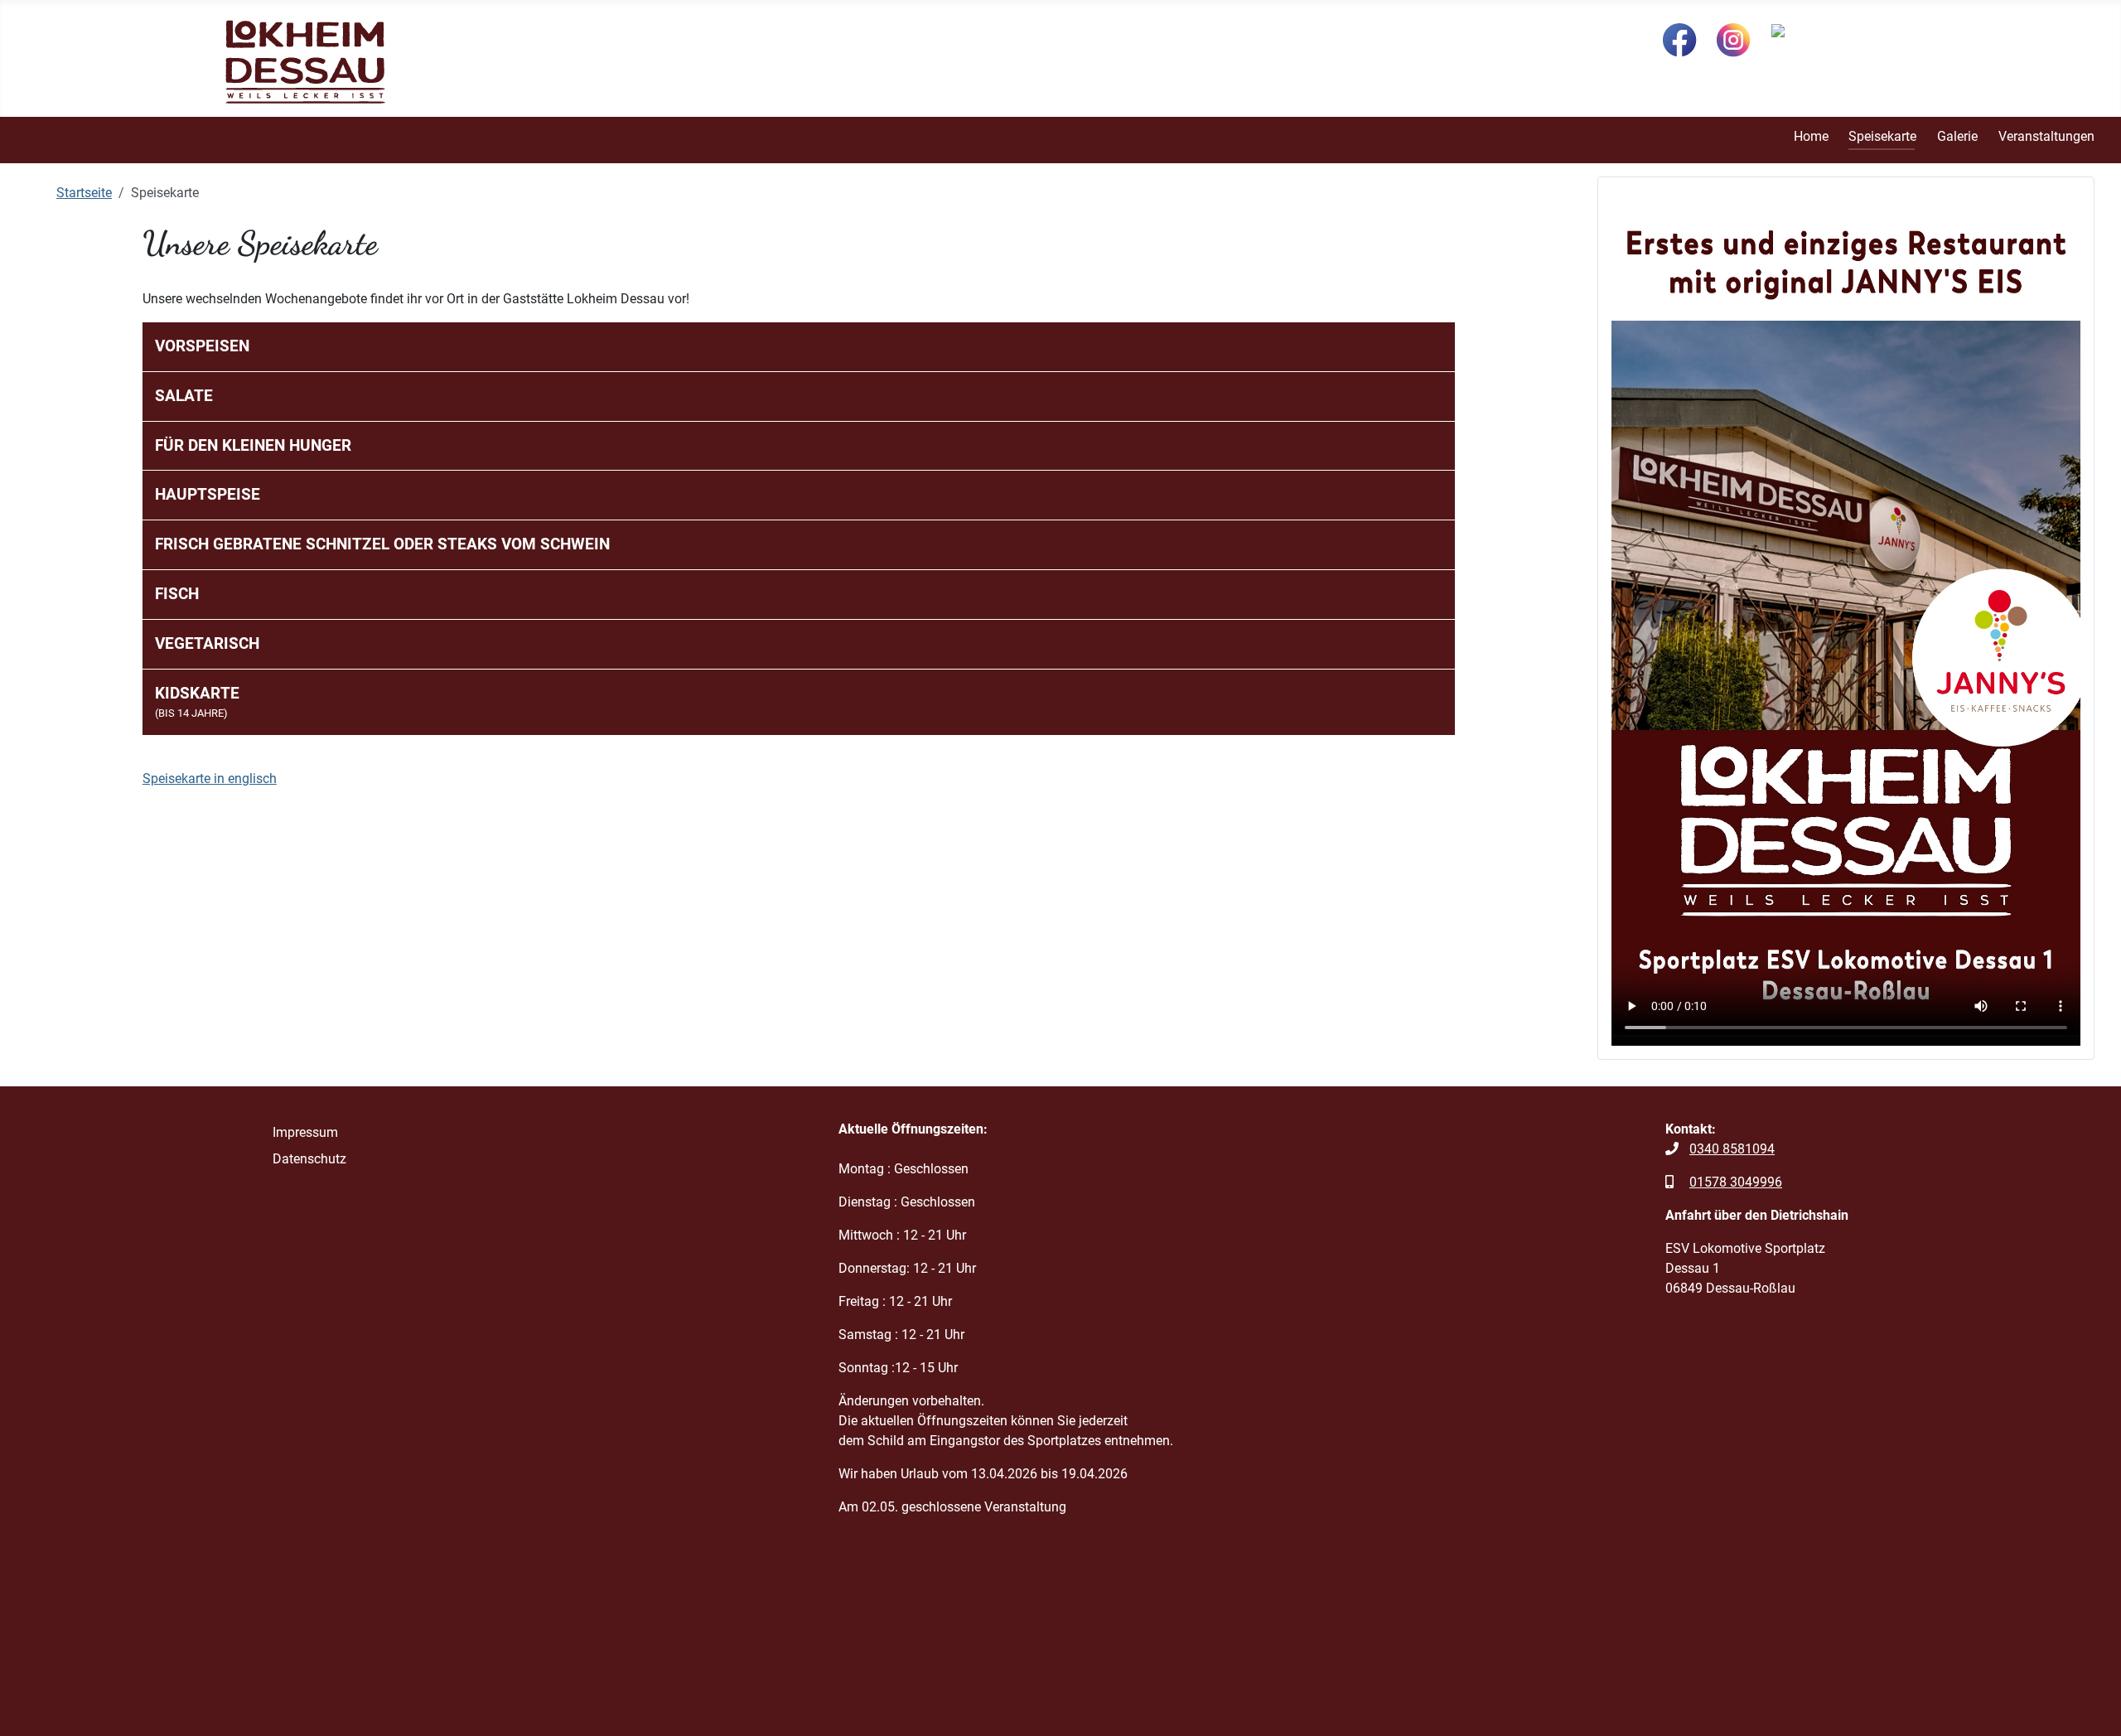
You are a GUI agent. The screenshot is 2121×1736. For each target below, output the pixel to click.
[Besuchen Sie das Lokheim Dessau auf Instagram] (1734, 39)
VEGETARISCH (207, 643)
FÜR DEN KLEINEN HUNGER (253, 445)
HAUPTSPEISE (208, 494)
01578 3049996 (1736, 1182)
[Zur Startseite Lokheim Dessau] (305, 61)
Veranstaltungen (2046, 136)
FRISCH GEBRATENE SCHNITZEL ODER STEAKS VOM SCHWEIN (382, 544)
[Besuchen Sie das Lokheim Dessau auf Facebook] (1680, 39)
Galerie (1957, 136)
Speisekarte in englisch (210, 779)
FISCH (177, 594)
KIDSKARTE (197, 702)
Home (1811, 136)
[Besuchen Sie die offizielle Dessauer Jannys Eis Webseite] (1834, 33)
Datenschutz (309, 1159)
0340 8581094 (1732, 1149)
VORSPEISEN (202, 346)
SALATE (184, 396)
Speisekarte (1882, 136)
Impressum (305, 1132)
